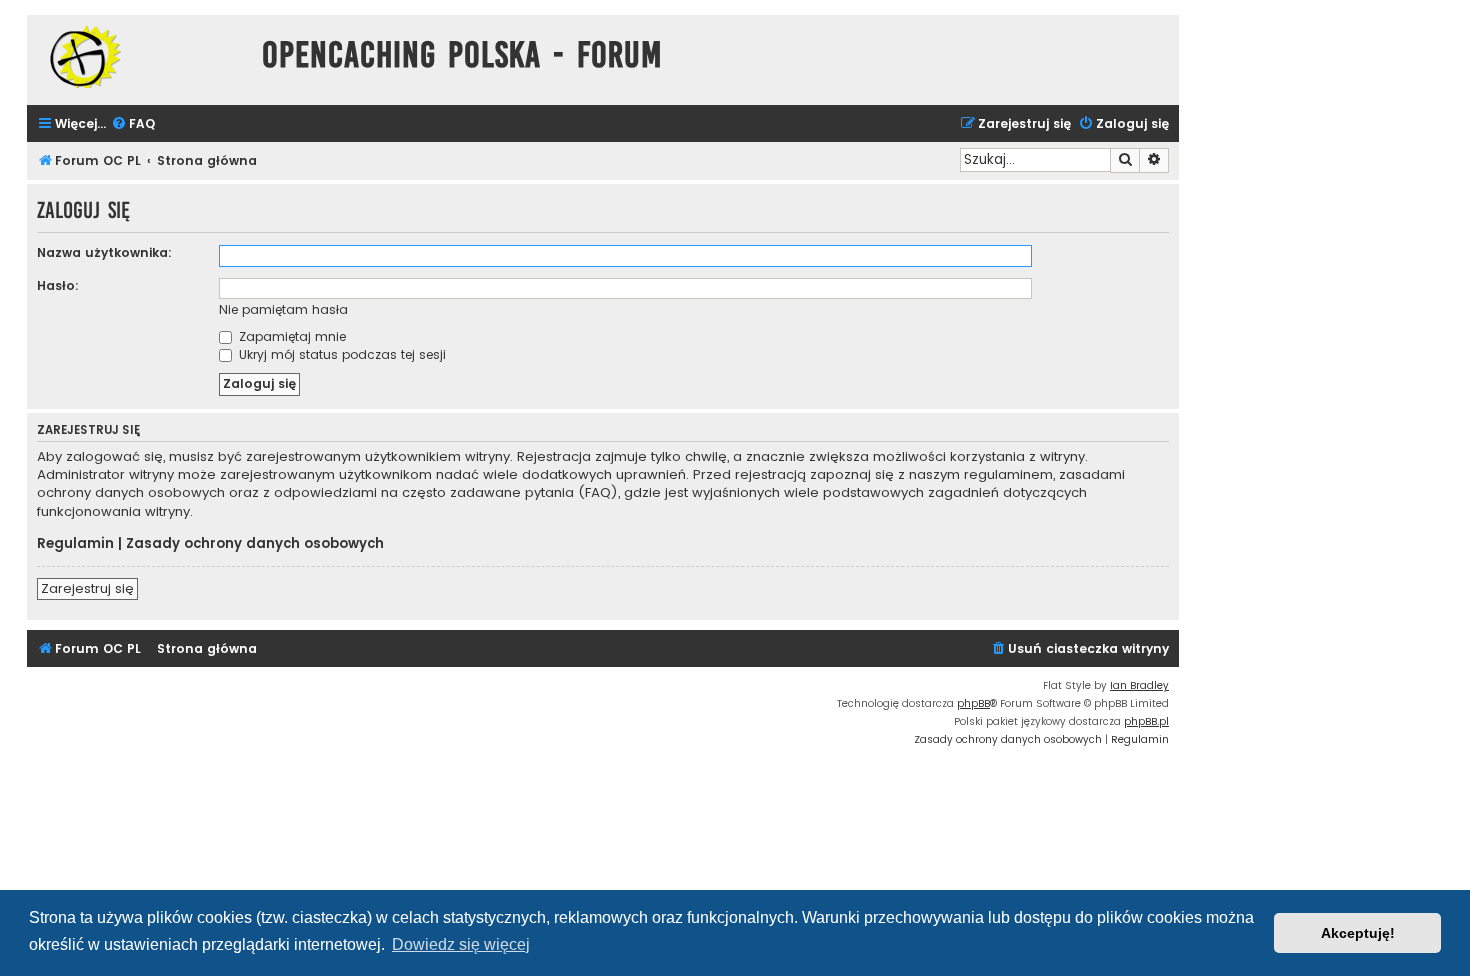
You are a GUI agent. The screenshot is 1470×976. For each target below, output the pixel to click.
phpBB (973, 703)
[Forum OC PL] (139, 56)
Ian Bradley (1139, 685)
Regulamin (75, 544)
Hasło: (58, 285)
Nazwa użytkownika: (104, 252)
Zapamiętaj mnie (290, 336)
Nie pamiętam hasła (283, 309)
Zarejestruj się (87, 588)
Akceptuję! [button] (1358, 933)
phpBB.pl (1146, 721)
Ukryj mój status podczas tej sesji (340, 354)
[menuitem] (133, 124)
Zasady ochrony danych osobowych (255, 544)
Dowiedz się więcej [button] (461, 944)
